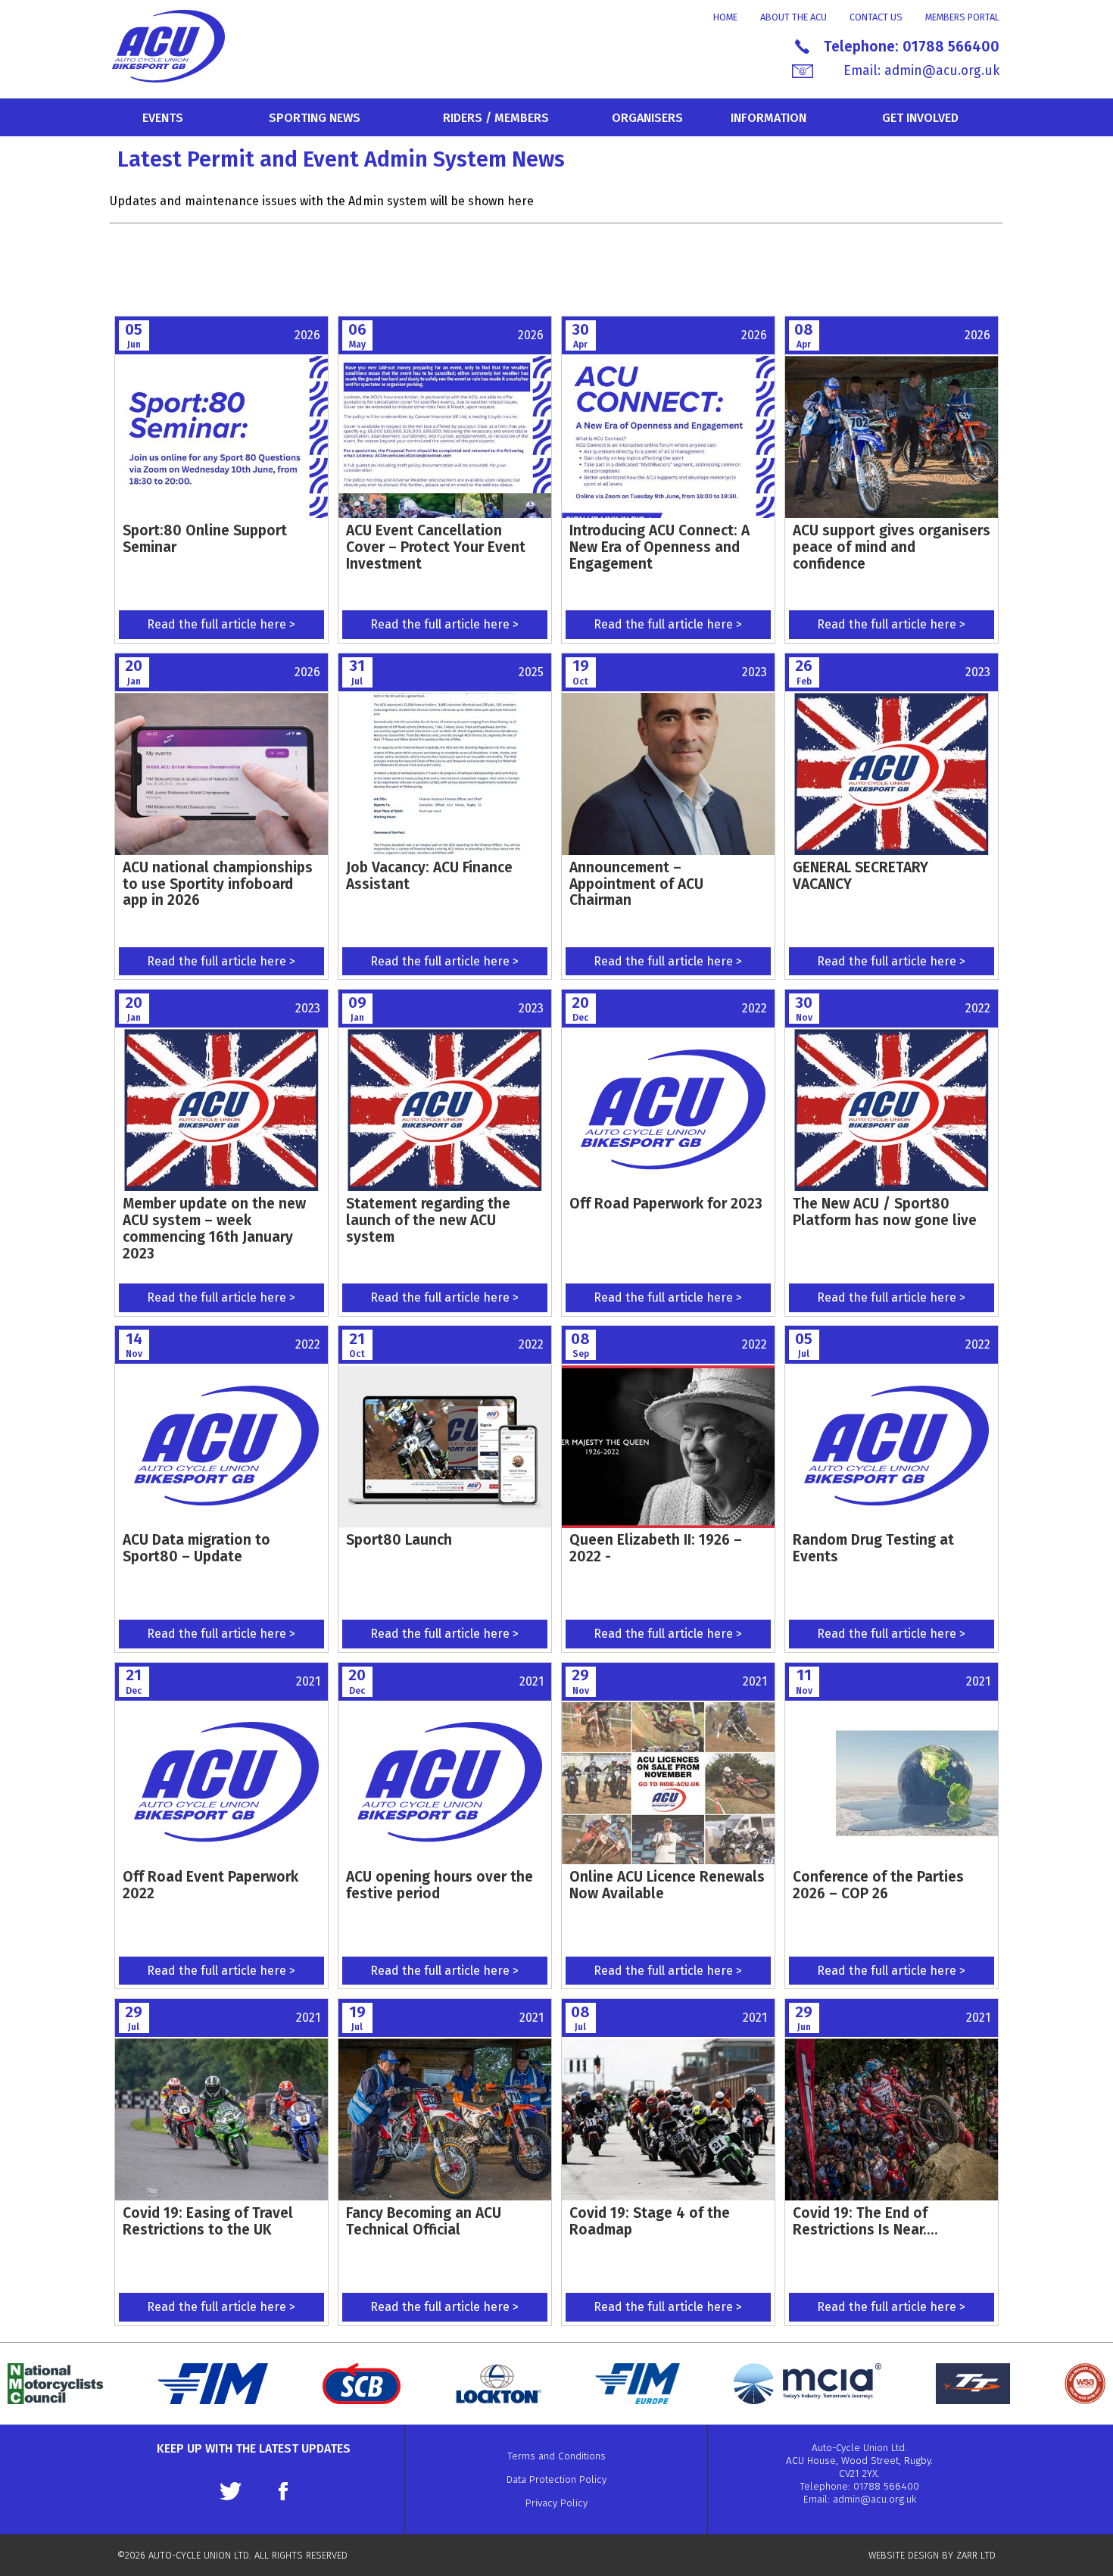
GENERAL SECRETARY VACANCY (860, 876)
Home (725, 17)
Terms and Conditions (556, 2456)
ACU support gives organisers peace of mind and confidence (892, 547)
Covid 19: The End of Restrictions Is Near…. (865, 2221)
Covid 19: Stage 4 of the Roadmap (650, 2221)
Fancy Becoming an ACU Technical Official (424, 2221)
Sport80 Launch (399, 1540)
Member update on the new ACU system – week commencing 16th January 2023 (214, 1228)
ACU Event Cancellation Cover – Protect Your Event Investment (436, 547)
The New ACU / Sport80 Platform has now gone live (885, 1212)
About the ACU (793, 17)
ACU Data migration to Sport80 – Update (196, 1548)
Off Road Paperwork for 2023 (666, 1204)
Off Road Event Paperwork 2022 (210, 1885)
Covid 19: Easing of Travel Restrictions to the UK (208, 2221)
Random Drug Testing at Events (873, 1548)
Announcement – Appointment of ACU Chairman (636, 884)
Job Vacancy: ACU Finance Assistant (429, 876)
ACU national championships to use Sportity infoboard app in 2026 (218, 884)
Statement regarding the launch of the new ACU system (428, 1220)
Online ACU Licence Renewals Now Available (667, 1885)
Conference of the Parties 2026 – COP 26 (878, 1885)
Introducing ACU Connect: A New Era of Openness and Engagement (659, 547)
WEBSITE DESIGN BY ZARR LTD (932, 2555)
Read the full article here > (221, 624)
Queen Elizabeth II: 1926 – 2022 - (656, 1548)
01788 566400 (951, 47)
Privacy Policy (556, 2503)
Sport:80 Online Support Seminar (205, 539)
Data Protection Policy (556, 2479)
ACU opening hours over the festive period (440, 1885)
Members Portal (962, 17)
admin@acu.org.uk (942, 71)
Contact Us (876, 17)
